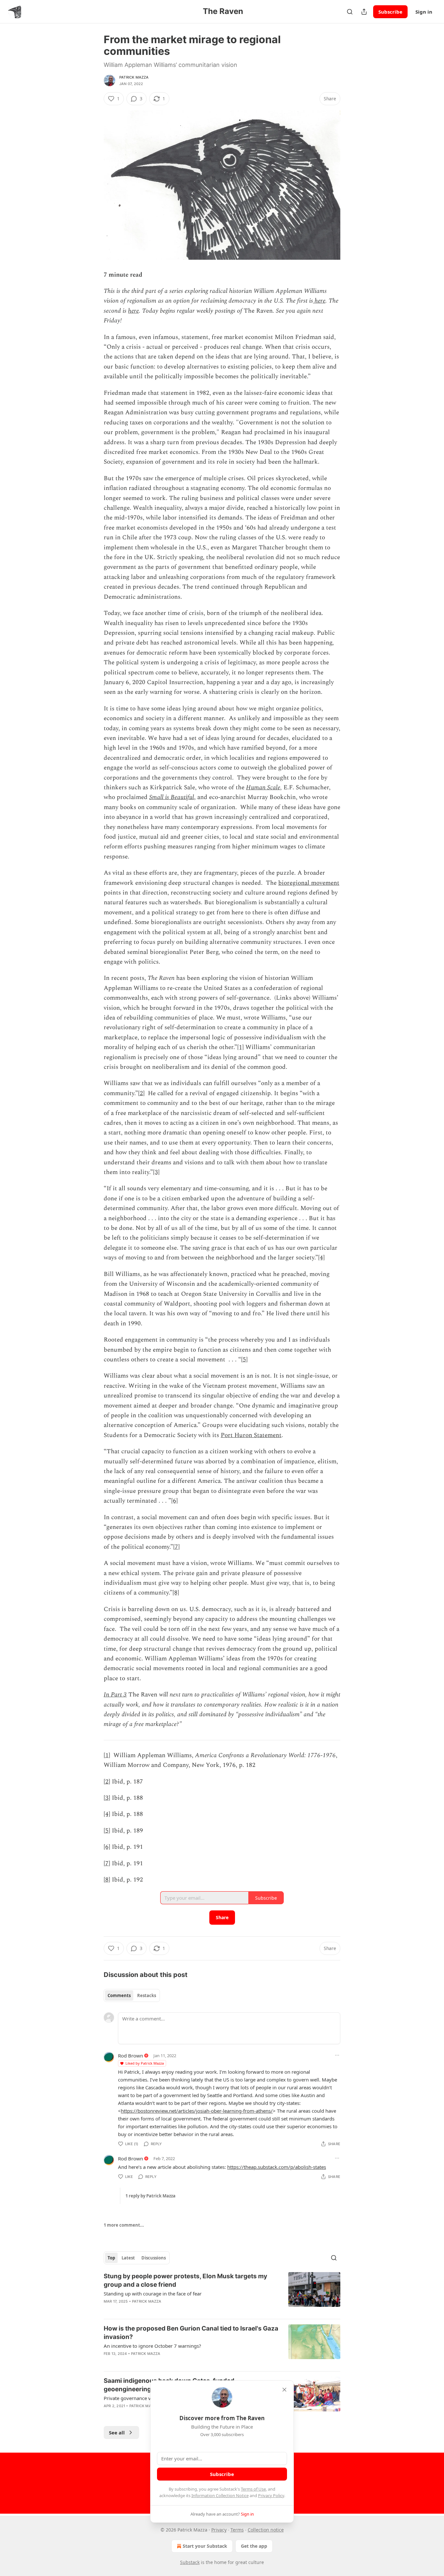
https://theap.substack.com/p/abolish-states (277, 2167)
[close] (284, 2390)
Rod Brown (131, 2056)
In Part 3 (115, 1695)
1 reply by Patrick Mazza (150, 2196)
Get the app (254, 2546)
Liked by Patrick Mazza (145, 2063)
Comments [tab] (119, 1995)
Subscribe (390, 12)
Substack (190, 2562)
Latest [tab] (128, 2258)
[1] (241, 1047)
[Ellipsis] (337, 2055)
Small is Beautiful (172, 797)
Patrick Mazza (134, 77)
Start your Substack (205, 2546)
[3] (156, 1172)
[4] (321, 1258)
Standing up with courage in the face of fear (153, 2294)
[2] (141, 1093)
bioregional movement (309, 883)
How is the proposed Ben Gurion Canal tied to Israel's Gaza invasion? (191, 2333)
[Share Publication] (364, 12)
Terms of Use (253, 2489)
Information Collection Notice (220, 2495)
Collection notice (266, 2530)
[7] (176, 1547)
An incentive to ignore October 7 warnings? (152, 2346)
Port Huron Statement (251, 1435)
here (319, 301)
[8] (176, 1593)
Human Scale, (264, 788)
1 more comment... (124, 2225)
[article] (222, 2293)
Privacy (219, 2530)
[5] (244, 1360)
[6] (175, 1501)
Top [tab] (111, 2258)
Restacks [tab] (147, 1995)
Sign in (424, 12)
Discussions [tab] (154, 2258)
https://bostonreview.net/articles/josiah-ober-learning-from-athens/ (197, 2111)
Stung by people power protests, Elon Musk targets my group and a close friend (185, 2280)
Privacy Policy (271, 2495)
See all (117, 2432)
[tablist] (132, 1995)
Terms (237, 2530)
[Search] (350, 12)
